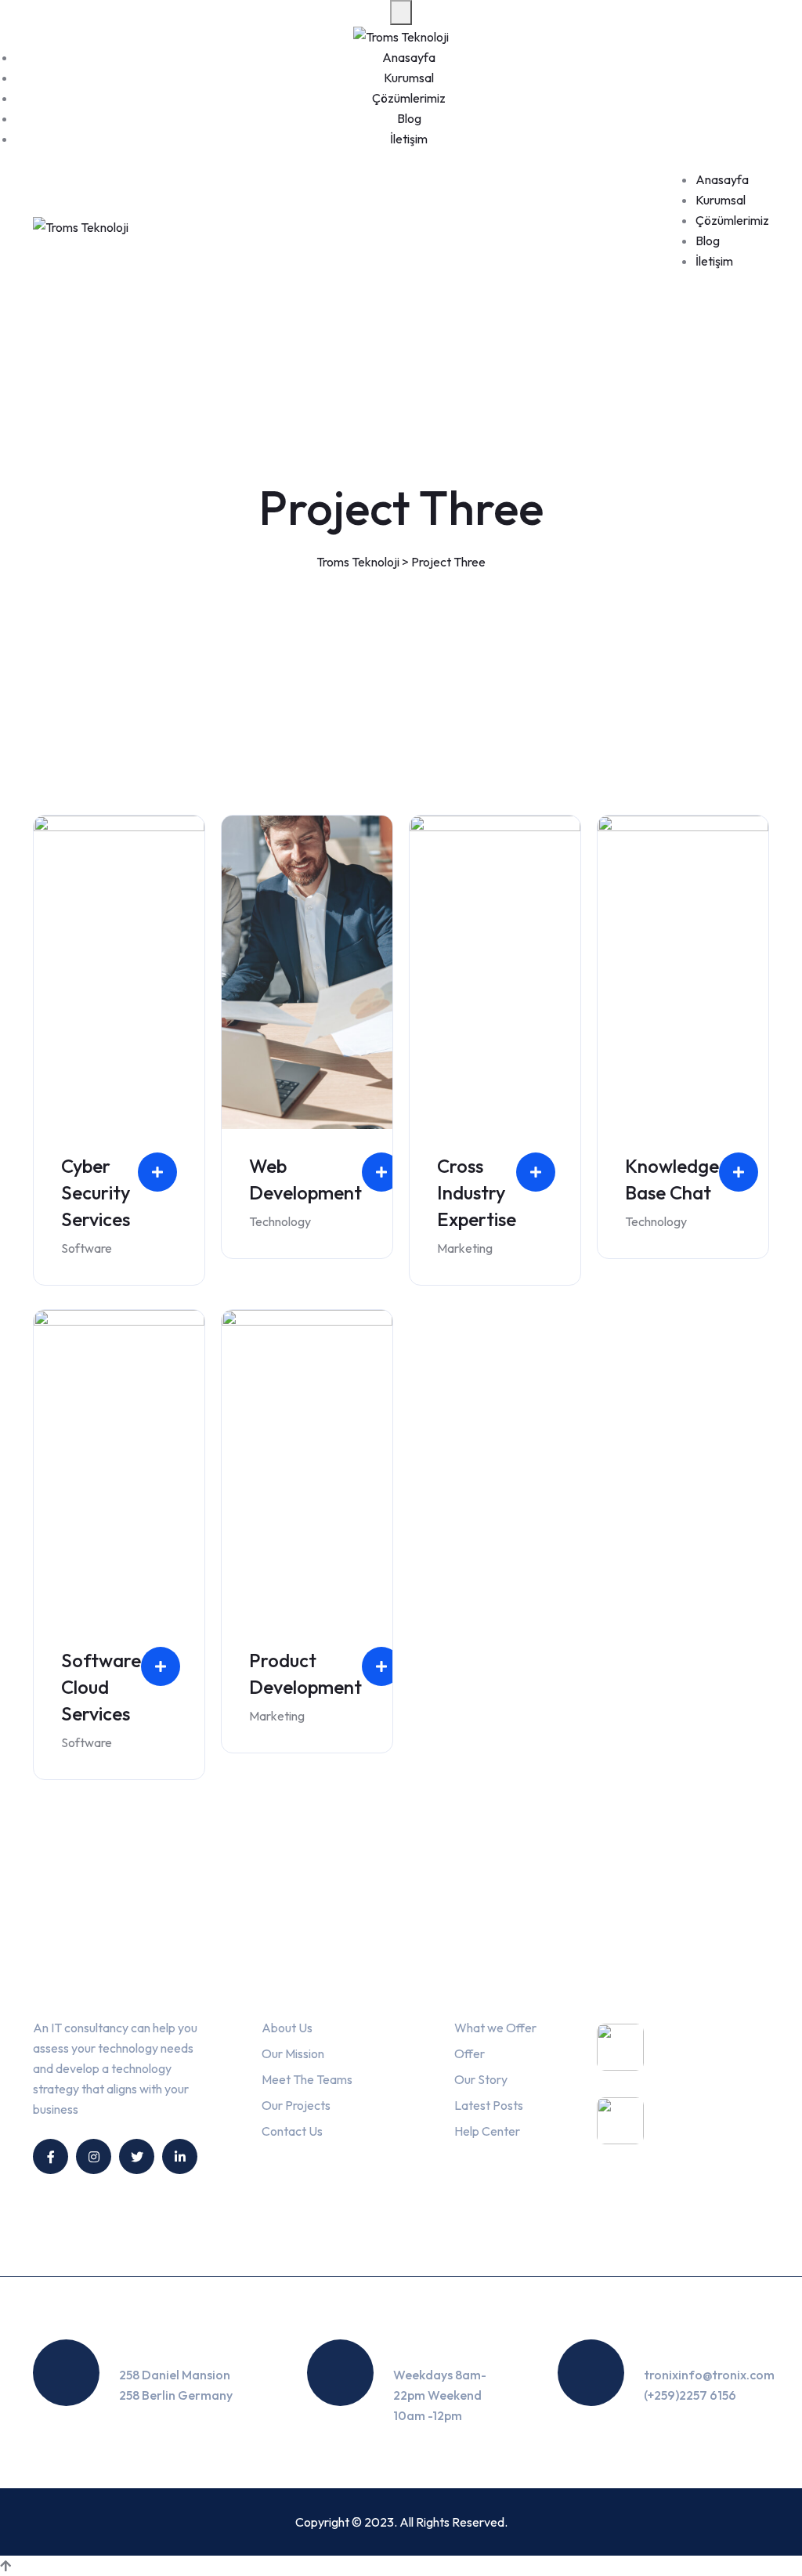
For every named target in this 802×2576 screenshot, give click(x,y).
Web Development (305, 1179)
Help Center (487, 2131)
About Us (287, 2028)
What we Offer (495, 2028)
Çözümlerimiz (409, 98)
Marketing (465, 1248)
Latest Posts (489, 2105)
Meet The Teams (307, 2079)
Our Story (481, 2079)
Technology (280, 1221)
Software (87, 1248)
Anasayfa (409, 57)
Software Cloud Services (101, 1687)
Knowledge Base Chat (672, 1179)
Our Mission (293, 2053)
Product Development (305, 1673)
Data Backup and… (702, 2134)
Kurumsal (409, 78)
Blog (409, 118)
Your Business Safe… (703, 2060)
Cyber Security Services (96, 1192)
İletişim (409, 139)
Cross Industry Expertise (477, 1192)
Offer (470, 2053)
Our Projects (296, 2105)
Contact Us (292, 2131)
